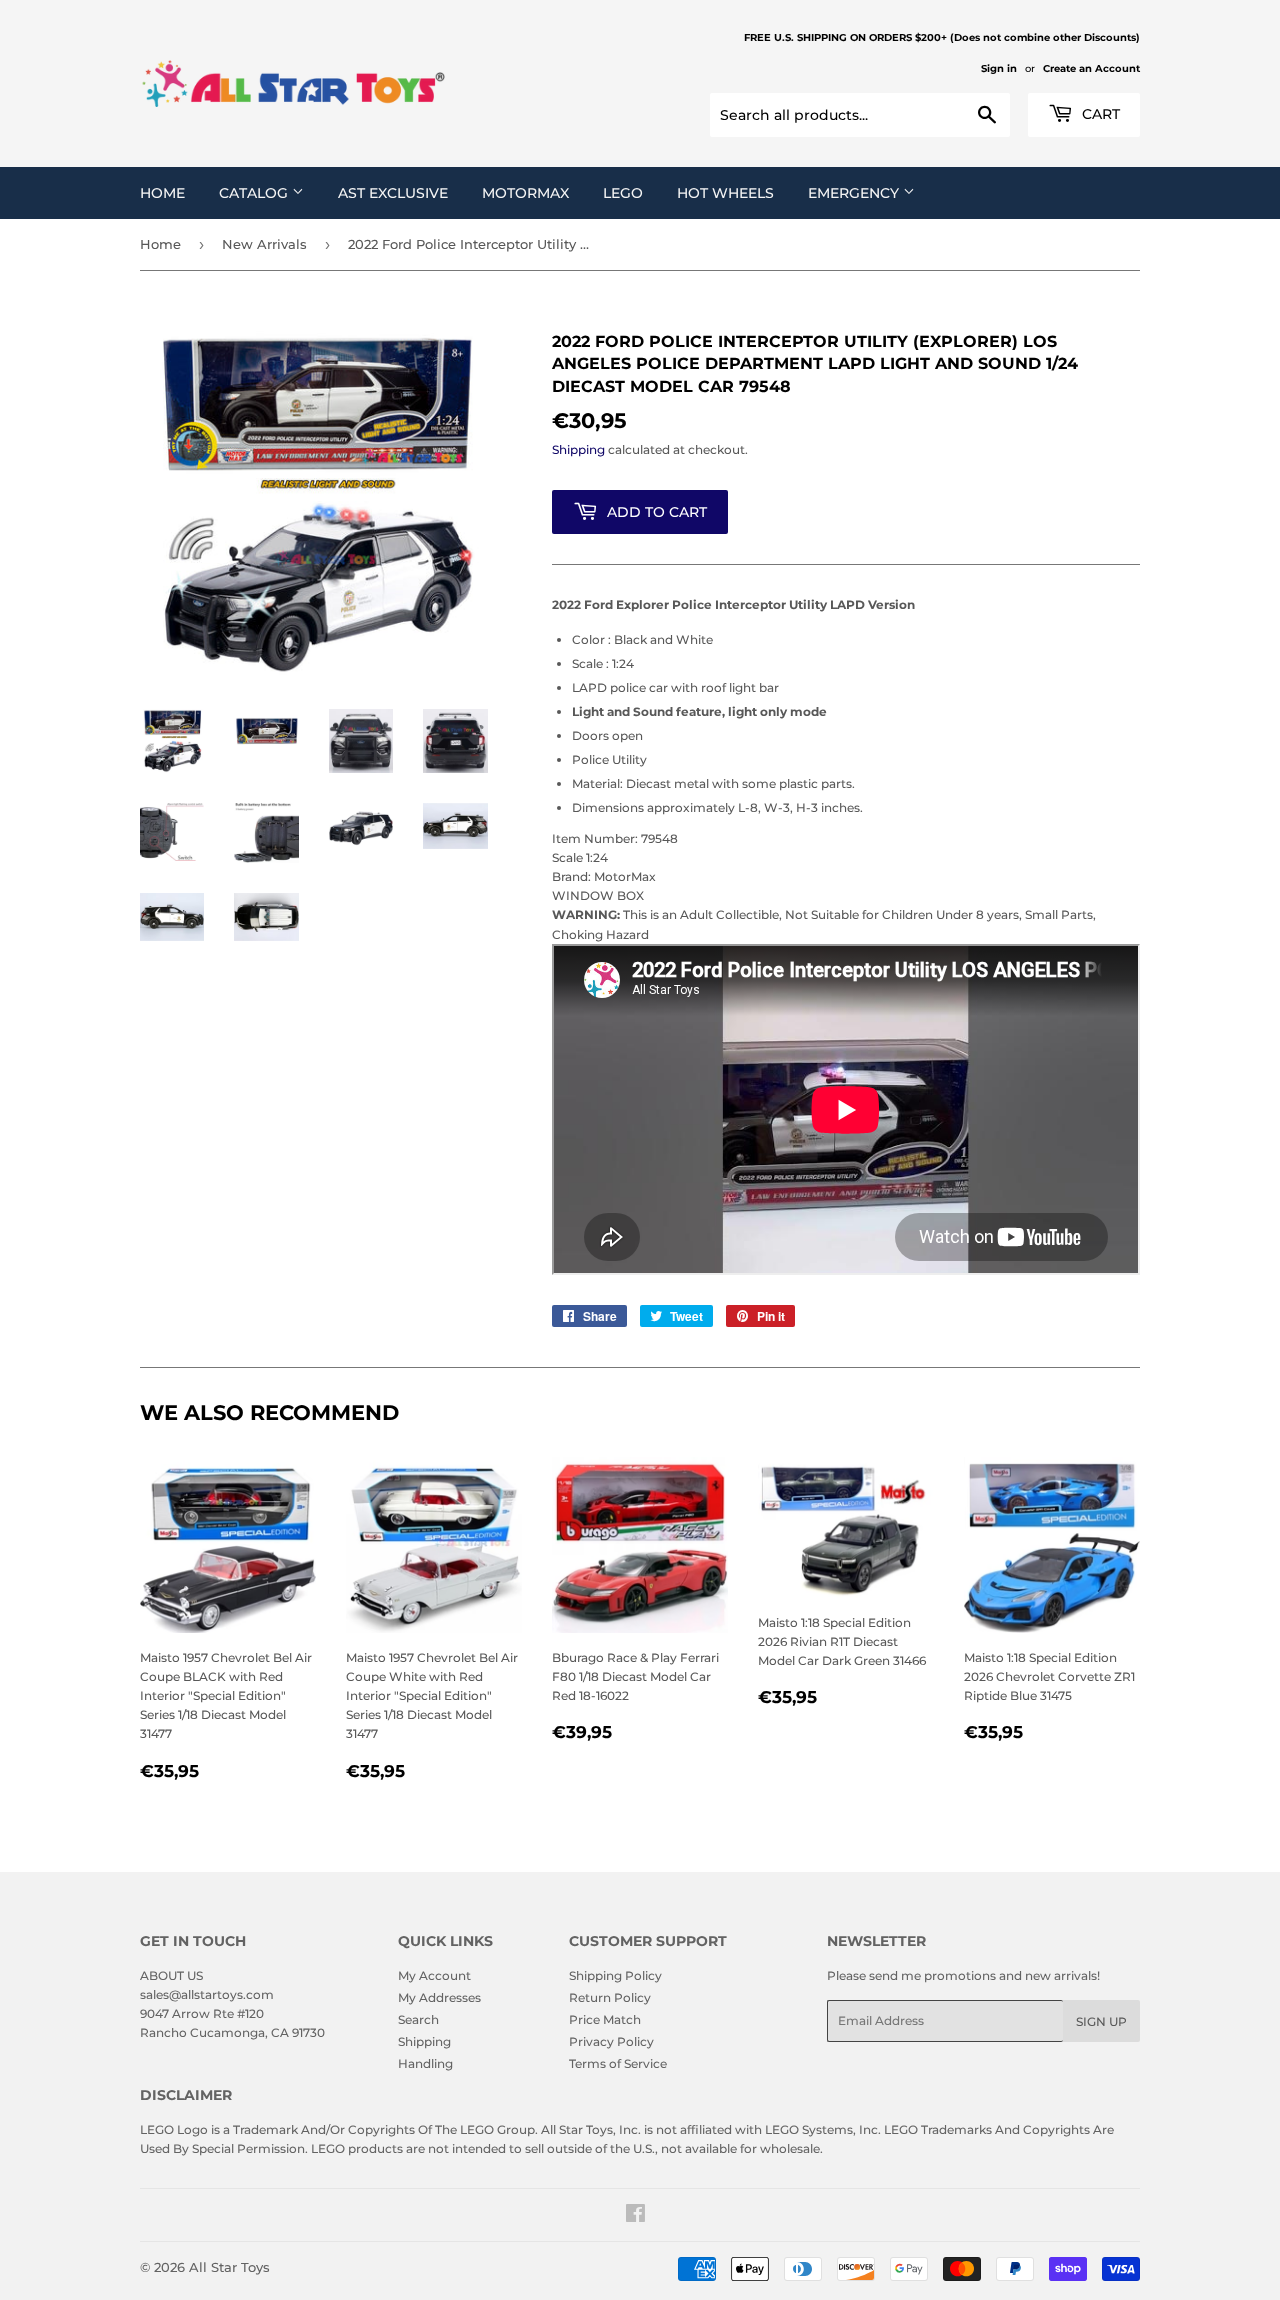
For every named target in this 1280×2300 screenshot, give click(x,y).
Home (162, 193)
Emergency (855, 193)
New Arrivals (264, 244)
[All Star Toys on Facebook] (635, 2216)
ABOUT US (171, 1975)
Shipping (578, 449)
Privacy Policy (611, 2041)
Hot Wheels (725, 193)
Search (418, 2019)
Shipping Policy (615, 1975)
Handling (425, 2063)
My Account (434, 1975)
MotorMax (525, 193)
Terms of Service (618, 2063)
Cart (1099, 114)
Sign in (999, 68)
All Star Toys (229, 2267)
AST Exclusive (393, 193)
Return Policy (610, 1997)
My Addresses (439, 1997)
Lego (623, 193)
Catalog (255, 193)
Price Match (605, 2019)
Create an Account (1091, 68)
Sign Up (1101, 2021)
